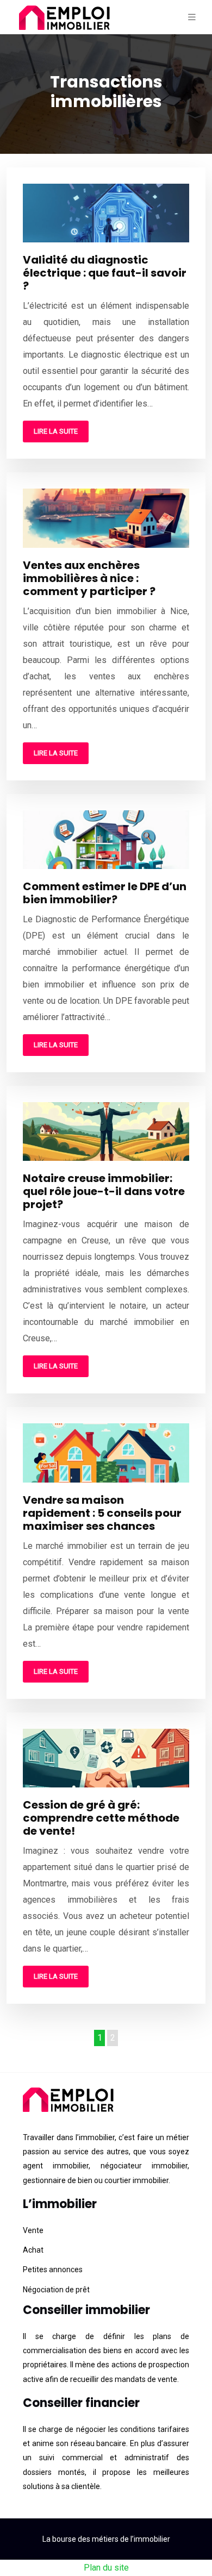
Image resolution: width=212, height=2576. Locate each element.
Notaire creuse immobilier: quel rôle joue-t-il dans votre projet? (104, 1191)
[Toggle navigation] (192, 17)
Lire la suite (56, 431)
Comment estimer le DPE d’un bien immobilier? (105, 893)
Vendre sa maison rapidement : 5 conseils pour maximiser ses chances (102, 1513)
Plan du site (106, 2568)
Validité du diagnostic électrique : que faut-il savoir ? (105, 273)
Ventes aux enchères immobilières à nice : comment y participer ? (89, 578)
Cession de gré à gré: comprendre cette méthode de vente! (101, 1818)
